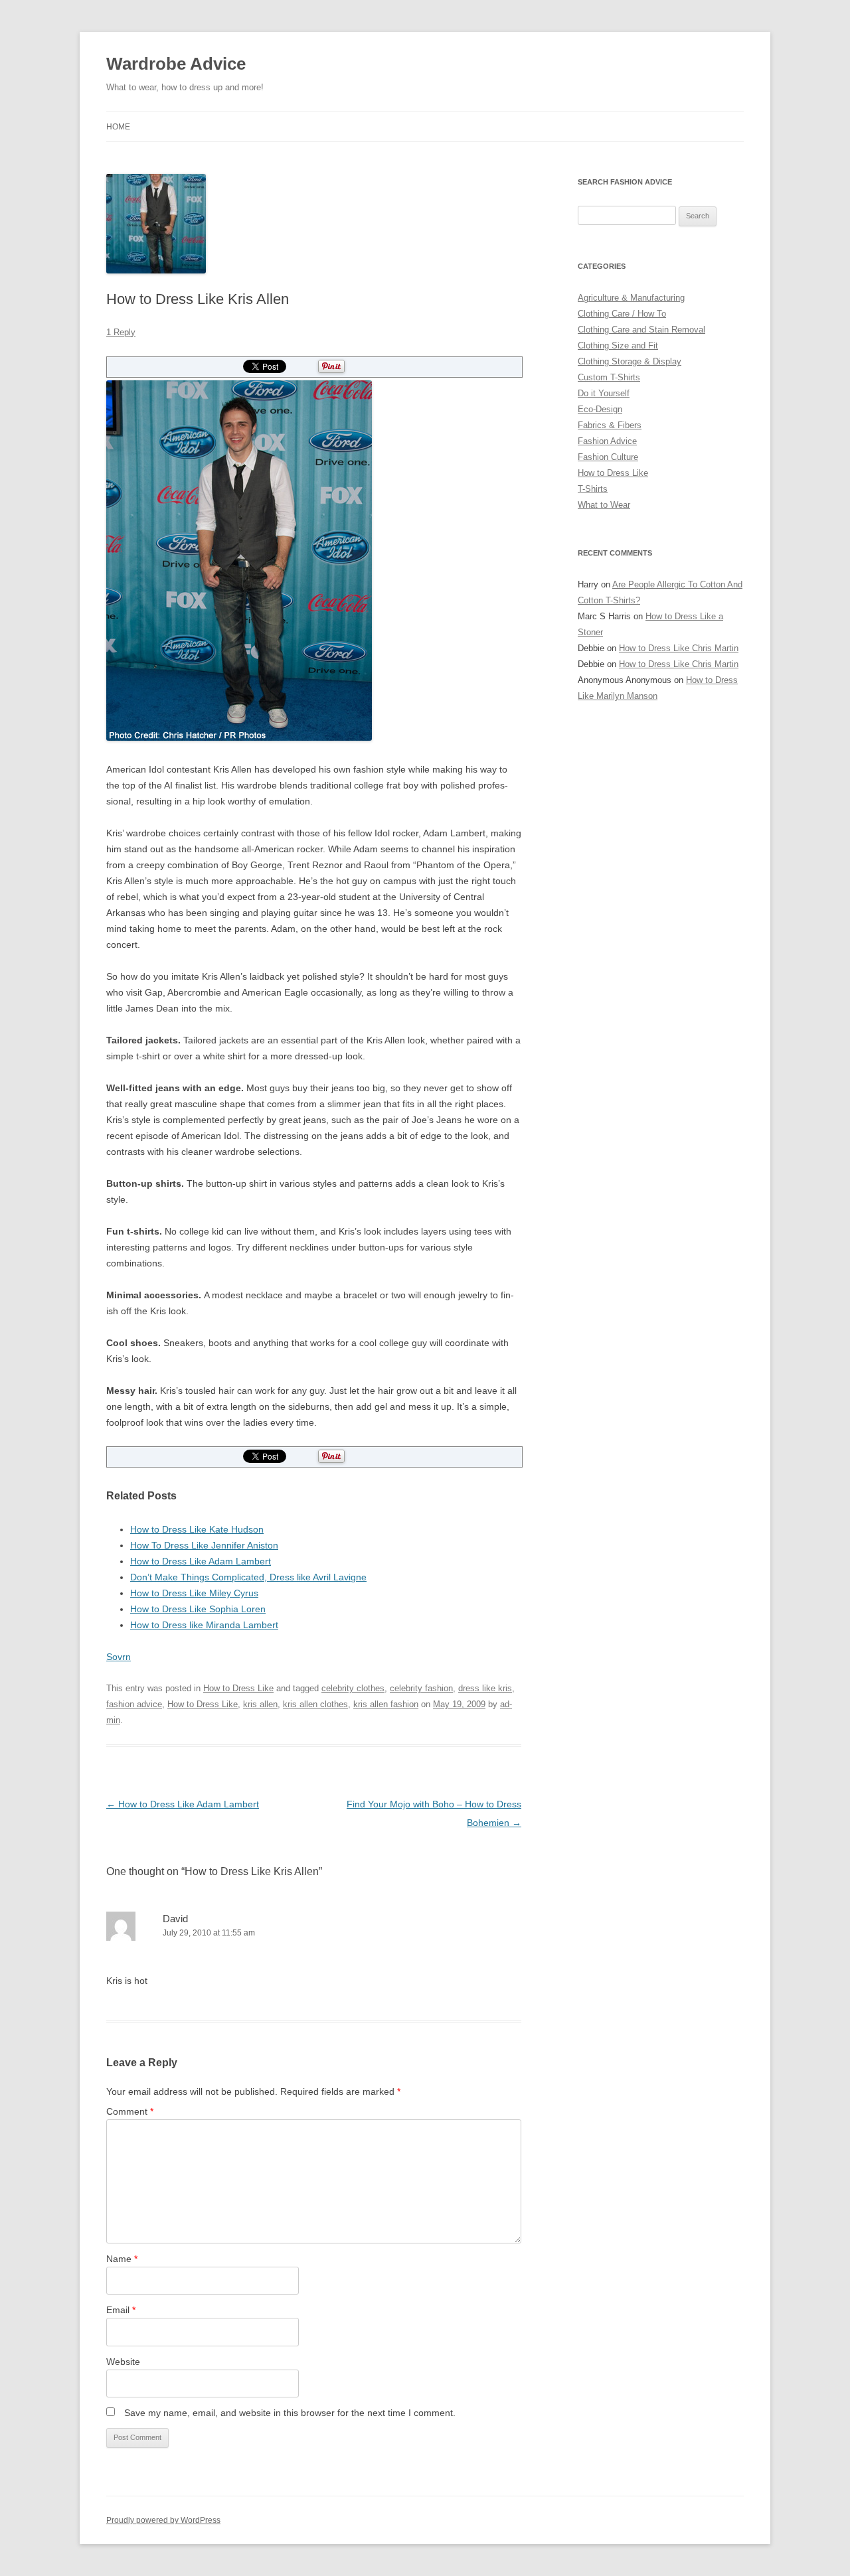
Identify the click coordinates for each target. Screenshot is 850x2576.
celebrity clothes (353, 1688)
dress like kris (485, 1688)
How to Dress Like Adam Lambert (201, 1561)
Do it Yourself (604, 393)
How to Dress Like (238, 1688)
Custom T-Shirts (609, 377)
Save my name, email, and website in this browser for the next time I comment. (290, 2413)
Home (118, 127)
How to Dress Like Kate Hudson (197, 1529)
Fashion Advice (607, 441)
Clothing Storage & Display (630, 361)
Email (121, 2310)
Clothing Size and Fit (618, 345)
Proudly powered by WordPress (163, 2520)
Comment (130, 2111)
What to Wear (604, 505)
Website (123, 2362)
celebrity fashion (421, 1688)
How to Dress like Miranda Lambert (204, 1625)
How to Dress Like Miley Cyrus (194, 1593)
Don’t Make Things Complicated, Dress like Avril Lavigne (248, 1577)
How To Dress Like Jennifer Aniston (204, 1545)
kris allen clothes (315, 1704)
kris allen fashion (386, 1704)
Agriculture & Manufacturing (631, 298)
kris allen (260, 1704)
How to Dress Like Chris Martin (679, 648)
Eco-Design (600, 409)
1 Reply (121, 332)
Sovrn (119, 1657)
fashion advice (134, 1704)
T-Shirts (593, 489)
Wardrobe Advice (176, 64)
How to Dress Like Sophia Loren (198, 1609)
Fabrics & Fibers (610, 425)
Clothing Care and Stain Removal (641, 330)
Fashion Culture (608, 457)
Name (122, 2259)
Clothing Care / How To (622, 314)
